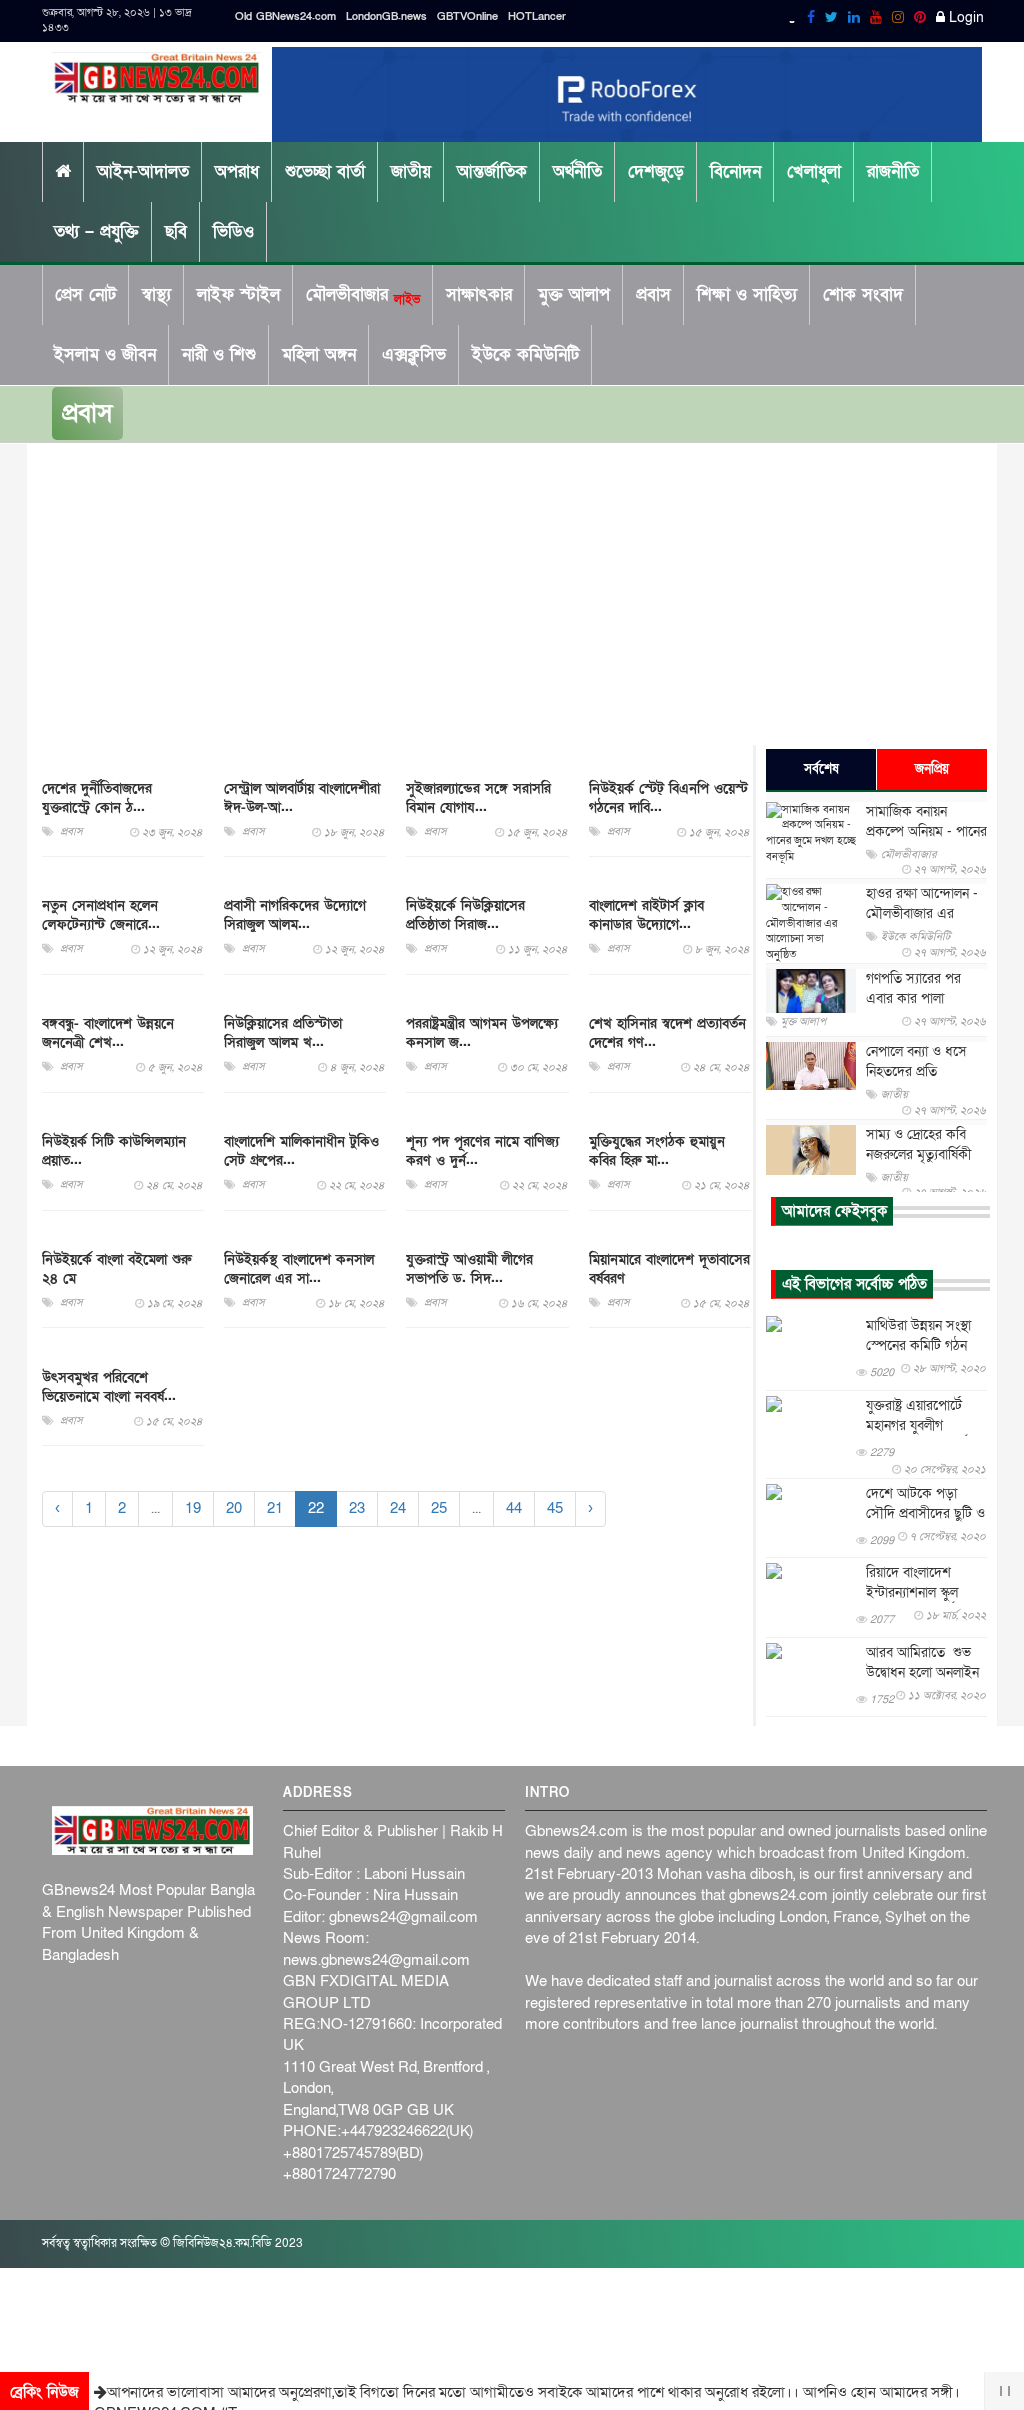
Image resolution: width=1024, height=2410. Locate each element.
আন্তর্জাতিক (492, 171)
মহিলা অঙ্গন (319, 354)
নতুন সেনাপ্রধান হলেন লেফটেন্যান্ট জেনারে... (101, 915)
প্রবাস (653, 294)
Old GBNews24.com (285, 16)
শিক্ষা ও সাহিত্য (747, 294)
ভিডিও (233, 231)
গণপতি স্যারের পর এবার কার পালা (913, 988)
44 (514, 1508)
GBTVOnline (467, 16)
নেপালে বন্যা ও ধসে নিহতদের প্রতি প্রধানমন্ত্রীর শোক (916, 1071)
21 (275, 1508)
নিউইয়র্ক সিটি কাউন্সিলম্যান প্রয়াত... (114, 1151)
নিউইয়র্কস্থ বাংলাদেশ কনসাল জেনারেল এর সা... (299, 1269)
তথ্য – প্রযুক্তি (96, 231)
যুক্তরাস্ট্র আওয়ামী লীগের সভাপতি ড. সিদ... (469, 1269)
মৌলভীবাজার (363, 295)
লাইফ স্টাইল (238, 294)
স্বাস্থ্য (156, 294)
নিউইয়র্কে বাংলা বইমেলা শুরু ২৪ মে (116, 1269)
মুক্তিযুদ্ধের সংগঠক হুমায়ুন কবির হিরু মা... (657, 1151)
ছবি (176, 231)
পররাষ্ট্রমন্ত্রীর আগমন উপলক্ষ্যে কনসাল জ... (482, 1033)
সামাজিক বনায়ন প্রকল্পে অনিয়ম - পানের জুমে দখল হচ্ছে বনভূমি (926, 831)
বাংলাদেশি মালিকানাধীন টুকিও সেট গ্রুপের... (301, 1151)
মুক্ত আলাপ (574, 294)
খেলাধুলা (814, 171)
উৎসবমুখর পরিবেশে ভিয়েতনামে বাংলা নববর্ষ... (109, 1387)
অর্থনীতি (577, 171)
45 (555, 1508)
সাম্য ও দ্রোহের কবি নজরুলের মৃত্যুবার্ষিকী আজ (918, 1154)
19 (193, 1508)
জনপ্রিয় (932, 769)
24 (398, 1508)
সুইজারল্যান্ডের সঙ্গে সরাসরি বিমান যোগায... (478, 798)
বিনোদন (735, 171)
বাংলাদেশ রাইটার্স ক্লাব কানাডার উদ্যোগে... (646, 915)
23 (357, 1508)
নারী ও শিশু (219, 354)
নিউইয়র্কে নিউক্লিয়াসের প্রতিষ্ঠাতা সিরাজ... (465, 915)
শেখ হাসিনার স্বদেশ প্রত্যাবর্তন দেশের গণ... (667, 1033)
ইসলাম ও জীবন (105, 354)
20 (234, 1508)
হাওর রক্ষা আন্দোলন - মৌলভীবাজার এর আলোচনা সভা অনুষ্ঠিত (922, 913)
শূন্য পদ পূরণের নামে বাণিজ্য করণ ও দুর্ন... (482, 1151)
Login (964, 18)
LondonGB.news (386, 16)
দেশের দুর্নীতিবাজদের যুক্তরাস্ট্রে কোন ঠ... (97, 798)
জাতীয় (411, 171)
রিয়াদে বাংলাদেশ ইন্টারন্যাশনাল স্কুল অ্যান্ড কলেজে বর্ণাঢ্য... (920, 1592)
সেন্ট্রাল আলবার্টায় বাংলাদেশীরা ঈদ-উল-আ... (302, 798)
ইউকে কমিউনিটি (525, 354)
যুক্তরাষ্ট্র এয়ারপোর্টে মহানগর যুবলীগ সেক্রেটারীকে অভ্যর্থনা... (925, 1425)
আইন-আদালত (143, 171)
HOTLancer (537, 16)
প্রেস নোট (85, 294)
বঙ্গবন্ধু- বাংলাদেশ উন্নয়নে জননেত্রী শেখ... (108, 1033)
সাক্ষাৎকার (479, 294)
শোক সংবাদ (863, 294)
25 (439, 1508)
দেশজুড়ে (656, 171)
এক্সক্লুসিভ (414, 354)
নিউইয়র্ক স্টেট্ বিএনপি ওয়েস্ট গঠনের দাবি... (668, 798)
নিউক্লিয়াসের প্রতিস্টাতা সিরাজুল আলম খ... (283, 1033)
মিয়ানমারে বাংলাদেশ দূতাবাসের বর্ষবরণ (669, 1269)
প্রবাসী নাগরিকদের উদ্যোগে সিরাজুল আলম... (295, 915)
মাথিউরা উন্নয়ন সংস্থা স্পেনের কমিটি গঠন (918, 1335)
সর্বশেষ (821, 769)
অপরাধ (237, 171)
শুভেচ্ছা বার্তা (325, 171)
